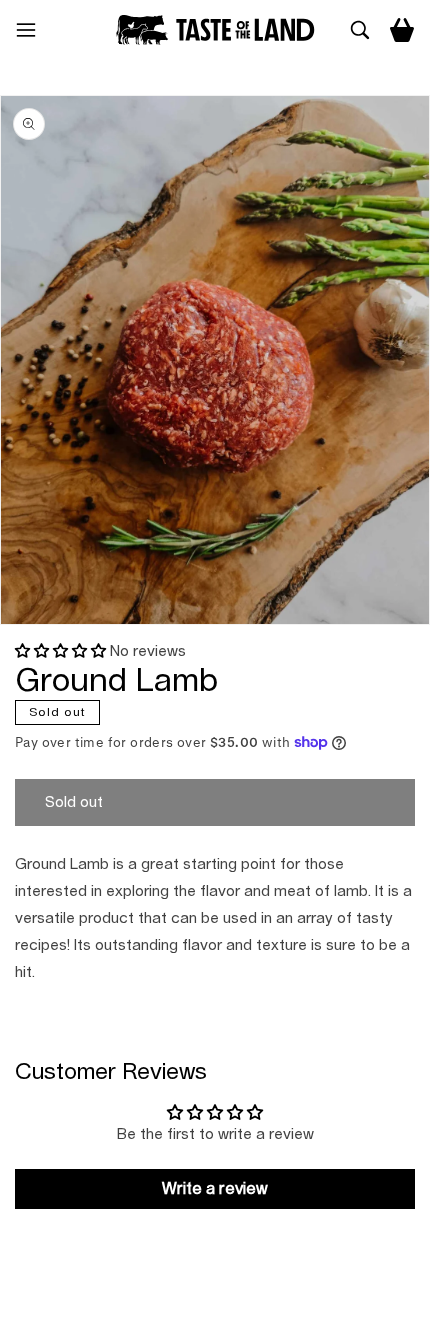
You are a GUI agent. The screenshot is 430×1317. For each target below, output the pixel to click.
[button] (34, 30)
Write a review (215, 1189)
